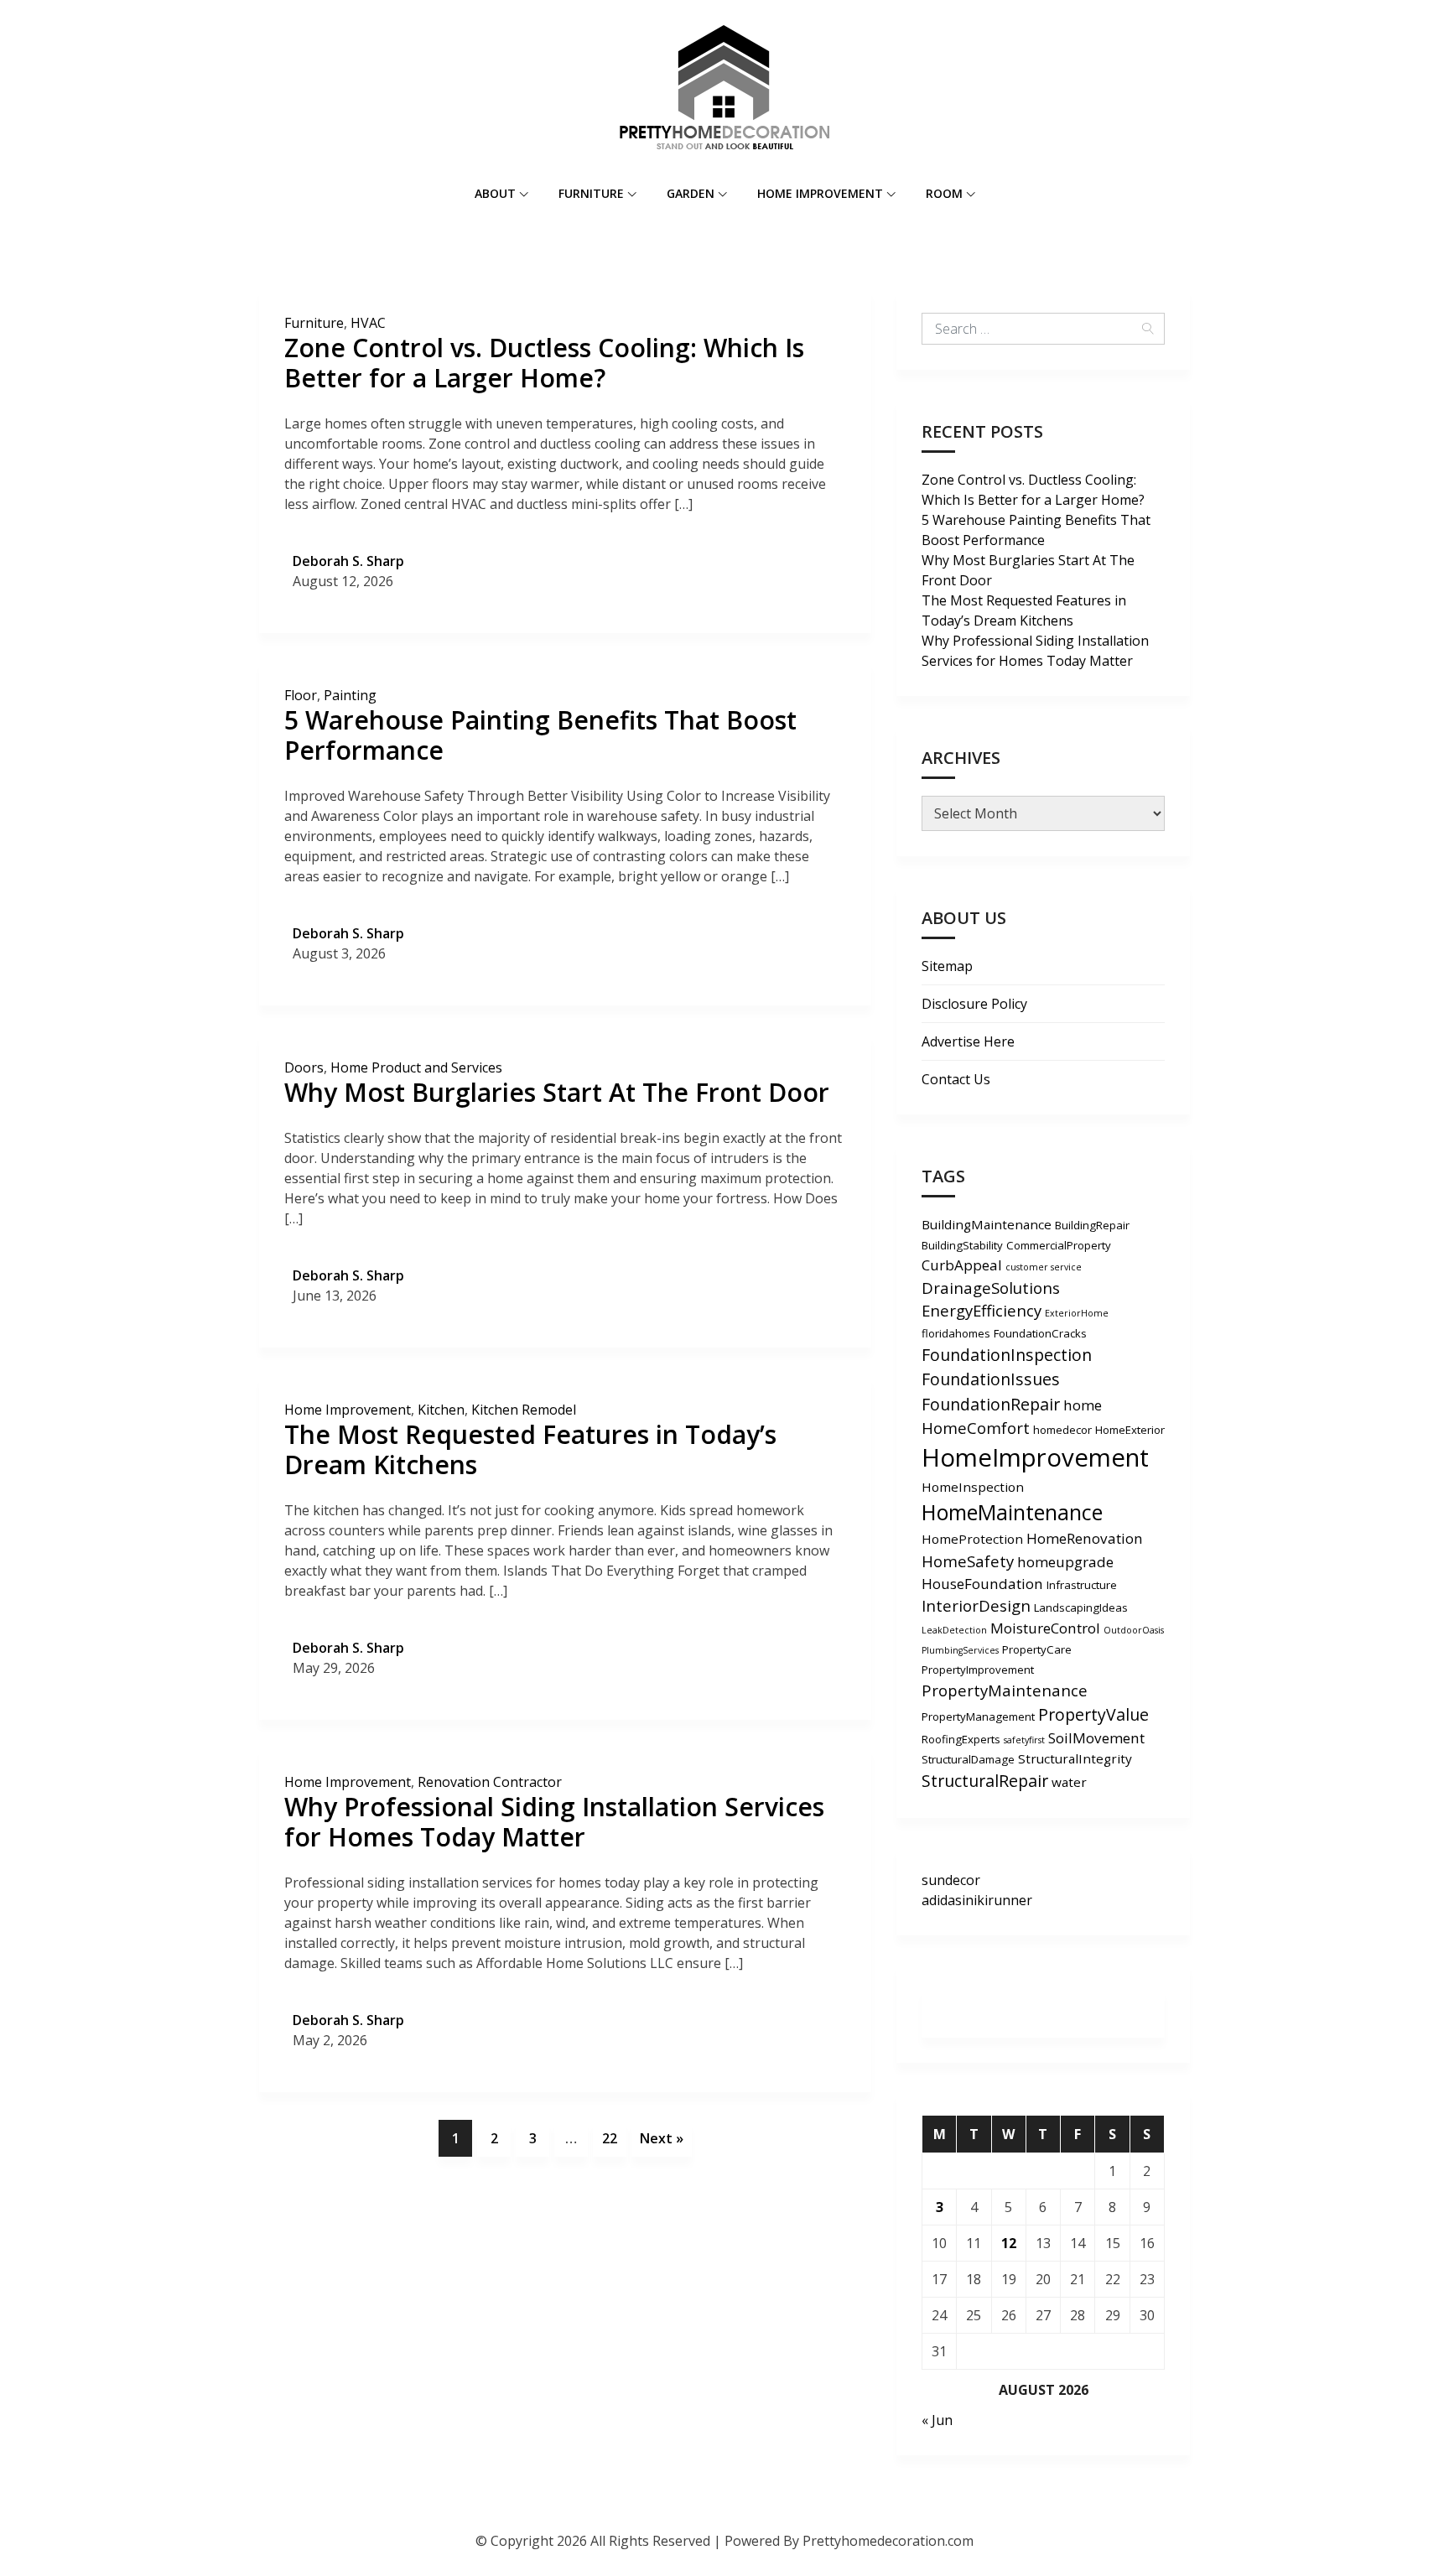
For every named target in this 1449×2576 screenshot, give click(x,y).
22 (610, 2138)
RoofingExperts (961, 1739)
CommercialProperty (1059, 1245)
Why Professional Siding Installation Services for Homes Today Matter (554, 1822)
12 (1009, 2243)
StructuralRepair (985, 1781)
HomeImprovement (1035, 1457)
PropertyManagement (978, 1716)
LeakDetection (954, 1630)
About (495, 193)
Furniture (591, 193)
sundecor (951, 1880)
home (1083, 1405)
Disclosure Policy (974, 1004)
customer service (1044, 1267)
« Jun (937, 2420)
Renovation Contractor (490, 1782)
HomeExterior (1130, 1430)
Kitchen (441, 1410)
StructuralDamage (968, 1759)
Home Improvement (820, 193)
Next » (662, 2138)
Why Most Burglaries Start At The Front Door (557, 1092)
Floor (301, 695)
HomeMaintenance (1012, 1512)
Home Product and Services (416, 1067)
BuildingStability (962, 1245)
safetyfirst (1024, 1740)
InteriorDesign (976, 1605)
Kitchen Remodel (524, 1410)
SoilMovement (1096, 1738)
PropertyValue (1093, 1714)
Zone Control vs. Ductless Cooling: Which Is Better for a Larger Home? (544, 363)
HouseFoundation (982, 1584)
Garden (691, 193)
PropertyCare (1037, 1649)
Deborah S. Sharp (348, 561)
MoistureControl (1045, 1628)
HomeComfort (976, 1428)
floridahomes (956, 1333)
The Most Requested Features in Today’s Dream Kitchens (530, 1449)
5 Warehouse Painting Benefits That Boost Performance (540, 735)
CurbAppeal (962, 1265)
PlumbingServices (960, 1650)
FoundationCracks (1040, 1333)
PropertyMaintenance (1005, 1690)
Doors (304, 1067)
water (1069, 1782)
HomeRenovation (1085, 1538)
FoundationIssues (991, 1379)
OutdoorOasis (1134, 1630)
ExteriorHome (1077, 1313)
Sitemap (947, 966)
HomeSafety (968, 1561)
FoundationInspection (1007, 1355)
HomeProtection (972, 1539)
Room (944, 193)
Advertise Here (968, 1041)
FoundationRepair (991, 1404)
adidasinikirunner (977, 1900)
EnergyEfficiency (982, 1310)
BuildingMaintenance (987, 1224)
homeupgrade (1065, 1562)
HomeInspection (973, 1487)
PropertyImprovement (978, 1670)
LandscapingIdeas (1081, 1607)
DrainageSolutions (991, 1288)
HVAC (368, 323)
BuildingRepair (1092, 1225)
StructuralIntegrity (1075, 1758)
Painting (350, 695)
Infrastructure (1082, 1585)
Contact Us (956, 1079)
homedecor (1062, 1430)
